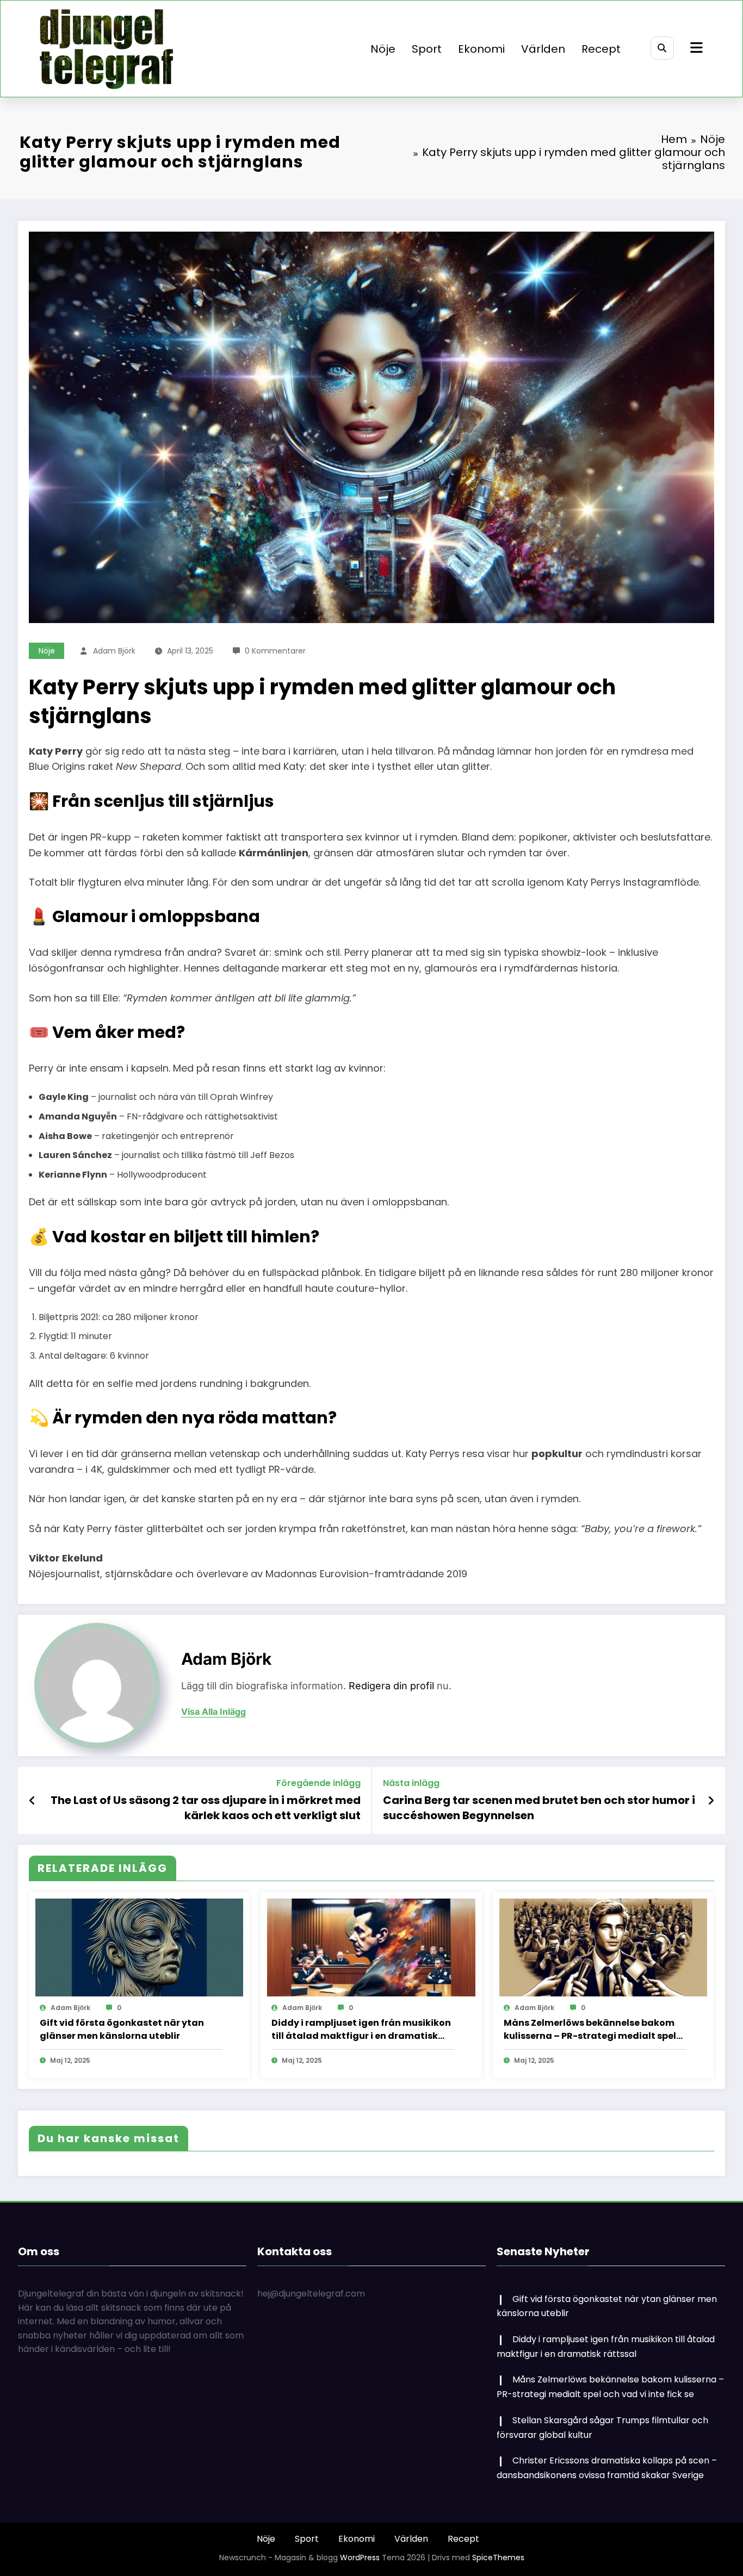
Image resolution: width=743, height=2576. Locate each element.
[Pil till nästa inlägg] (711, 1801)
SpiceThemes (498, 2558)
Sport (427, 49)
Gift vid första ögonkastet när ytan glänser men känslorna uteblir (122, 2029)
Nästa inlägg (411, 1783)
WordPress (360, 2558)
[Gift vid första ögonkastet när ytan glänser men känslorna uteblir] (139, 1947)
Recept (601, 49)
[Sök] (662, 48)
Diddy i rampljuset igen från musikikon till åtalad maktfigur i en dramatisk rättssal (361, 2030)
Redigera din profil (391, 1686)
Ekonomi (481, 49)
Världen (543, 49)
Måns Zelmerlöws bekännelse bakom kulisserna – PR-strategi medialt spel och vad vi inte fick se (590, 2030)
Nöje (383, 49)
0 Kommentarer (275, 651)
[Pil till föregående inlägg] (32, 1801)
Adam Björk (114, 651)
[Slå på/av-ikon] (695, 49)
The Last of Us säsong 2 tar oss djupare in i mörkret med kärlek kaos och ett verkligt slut (206, 1808)
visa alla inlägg (213, 1712)
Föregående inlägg (318, 1783)
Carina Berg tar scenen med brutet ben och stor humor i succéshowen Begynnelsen (539, 1808)
